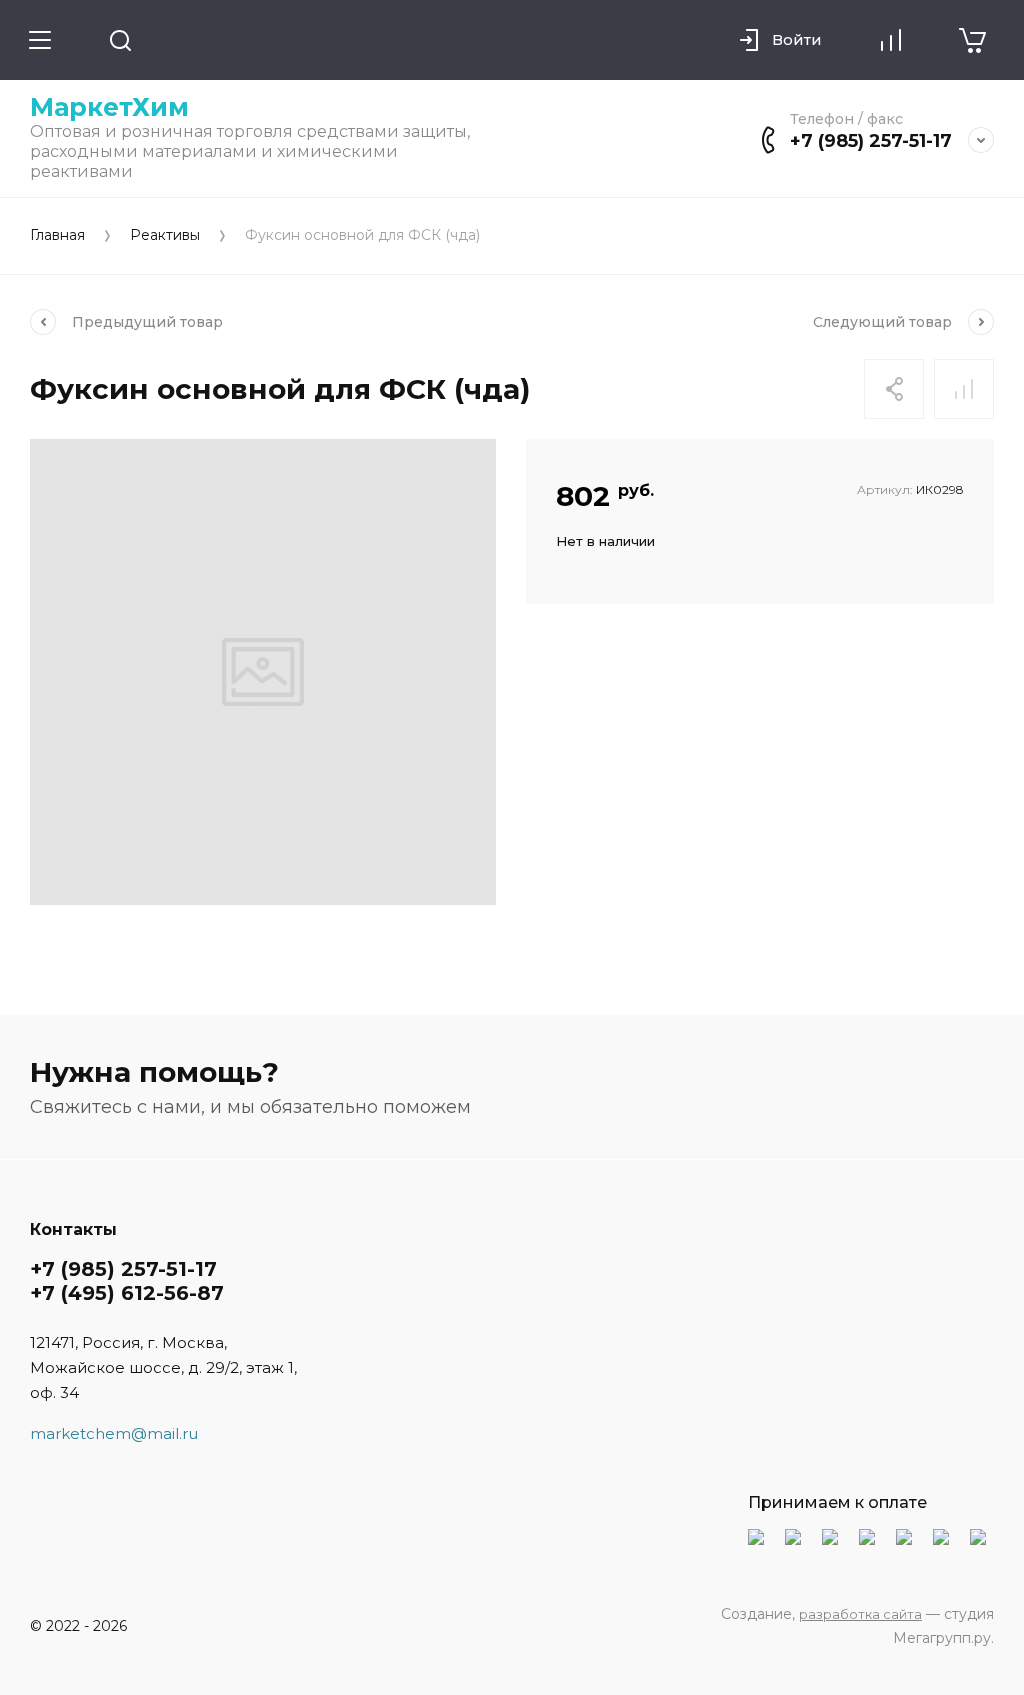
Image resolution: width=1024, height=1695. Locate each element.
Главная (57, 235)
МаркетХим (109, 107)
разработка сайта (860, 1614)
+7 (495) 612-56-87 (127, 1293)
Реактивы (165, 235)
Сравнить (964, 389)
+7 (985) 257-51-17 (871, 141)
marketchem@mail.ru (114, 1433)
